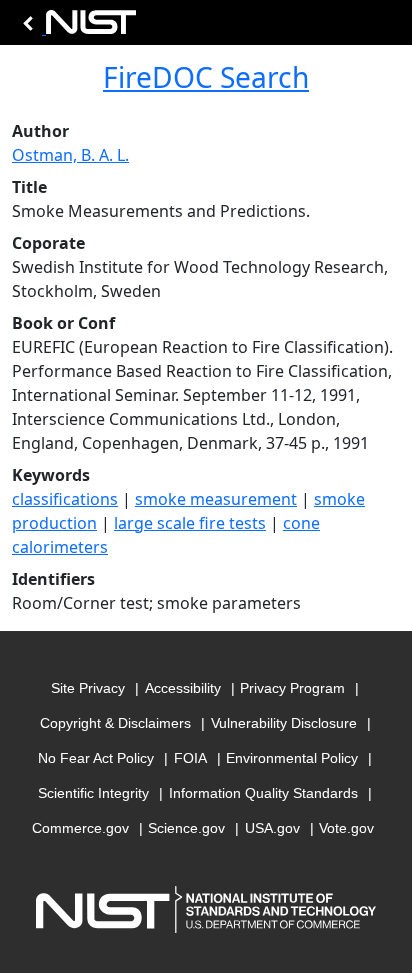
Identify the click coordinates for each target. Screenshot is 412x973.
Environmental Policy (292, 758)
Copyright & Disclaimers (115, 723)
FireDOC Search (206, 77)
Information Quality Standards (263, 793)
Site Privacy (88, 688)
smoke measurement (216, 499)
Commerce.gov (80, 828)
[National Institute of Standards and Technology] (76, 27)
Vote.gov (346, 828)
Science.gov (186, 828)
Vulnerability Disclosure (284, 723)
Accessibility (183, 688)
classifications (65, 499)
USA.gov (272, 828)
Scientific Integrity (93, 793)
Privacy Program (292, 688)
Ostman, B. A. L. (70, 155)
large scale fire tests (190, 523)
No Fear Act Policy (96, 758)
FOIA (190, 758)
